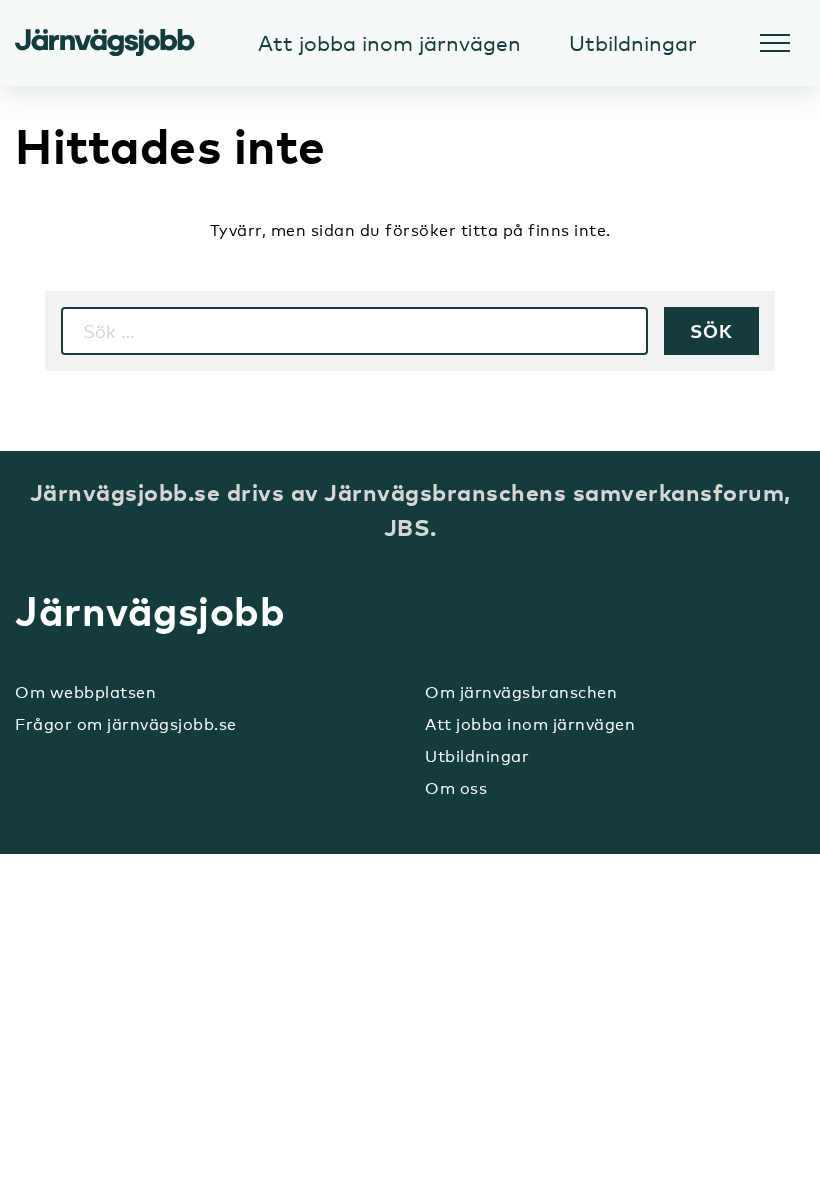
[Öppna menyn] (775, 43)
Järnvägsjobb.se (105, 43)
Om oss (456, 788)
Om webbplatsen (85, 692)
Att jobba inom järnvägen (530, 724)
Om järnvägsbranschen (521, 692)
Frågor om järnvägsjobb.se (126, 724)
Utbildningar (477, 756)
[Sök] (711, 331)
